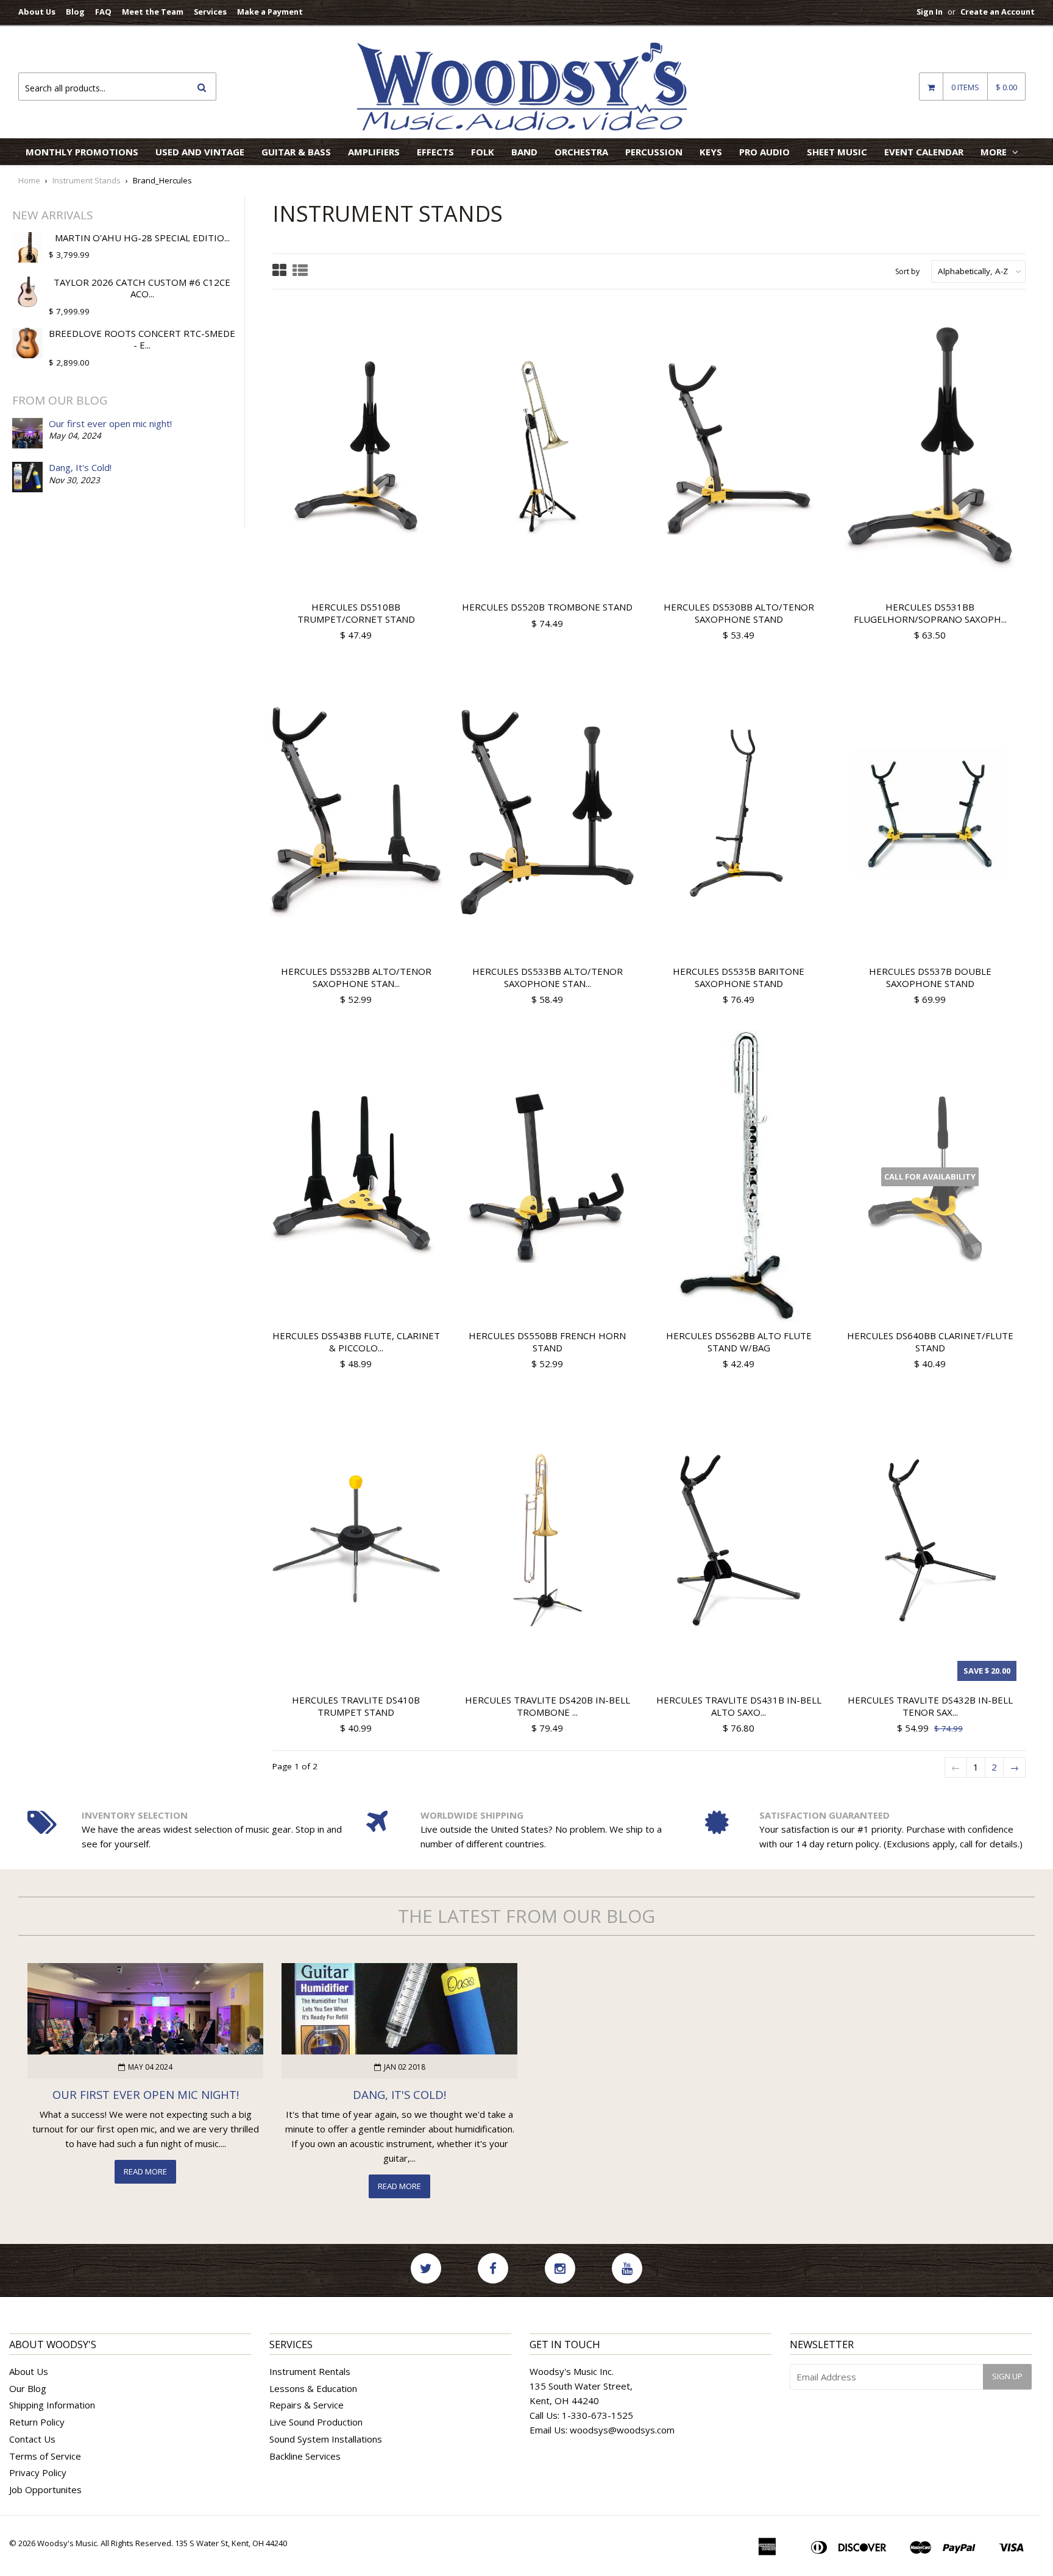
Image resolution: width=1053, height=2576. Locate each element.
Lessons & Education (313, 2388)
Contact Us (32, 2439)
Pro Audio (764, 152)
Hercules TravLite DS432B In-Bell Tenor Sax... (930, 1706)
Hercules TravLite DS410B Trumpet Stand (356, 1706)
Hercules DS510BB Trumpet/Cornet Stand (356, 613)
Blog (75, 12)
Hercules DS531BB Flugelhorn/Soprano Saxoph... (930, 613)
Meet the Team (153, 12)
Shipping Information (52, 2405)
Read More (145, 2171)
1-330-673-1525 (597, 2415)
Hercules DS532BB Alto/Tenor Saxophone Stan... (356, 977)
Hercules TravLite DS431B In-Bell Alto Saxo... (739, 1706)
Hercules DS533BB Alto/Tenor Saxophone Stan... (548, 977)
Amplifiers (374, 152)
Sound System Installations (326, 2439)
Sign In (930, 12)
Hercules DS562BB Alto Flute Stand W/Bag (739, 1342)
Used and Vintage (200, 152)
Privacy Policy (38, 2472)
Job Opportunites (45, 2489)
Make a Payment (270, 12)
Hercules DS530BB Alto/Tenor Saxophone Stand (739, 613)
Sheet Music (837, 152)
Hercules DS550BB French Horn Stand (547, 1342)
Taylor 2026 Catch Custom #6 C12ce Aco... (142, 288)
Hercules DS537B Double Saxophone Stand (930, 977)
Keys (711, 152)
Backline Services (305, 2456)
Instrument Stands (87, 180)
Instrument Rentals (310, 2371)
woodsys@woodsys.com (622, 2430)
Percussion (654, 152)
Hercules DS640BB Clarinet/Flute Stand (930, 1342)
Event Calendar (924, 152)
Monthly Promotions (82, 152)
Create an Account (998, 12)
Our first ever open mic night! (110, 423)
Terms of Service (45, 2456)
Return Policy (37, 2422)
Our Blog (28, 2388)
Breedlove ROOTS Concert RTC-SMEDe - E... (142, 339)
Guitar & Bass (296, 152)
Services (210, 12)
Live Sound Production (316, 2422)
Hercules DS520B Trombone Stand (547, 607)
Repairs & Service (307, 2405)
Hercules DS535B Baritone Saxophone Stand (739, 977)
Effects (435, 152)
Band (524, 152)
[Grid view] (279, 271)
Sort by (907, 271)
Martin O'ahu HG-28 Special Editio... (142, 238)
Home (29, 180)
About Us (37, 12)
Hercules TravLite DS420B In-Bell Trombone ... (548, 1706)
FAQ (103, 12)
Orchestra (581, 152)
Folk (483, 152)
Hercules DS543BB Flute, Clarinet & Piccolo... (356, 1342)
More (995, 152)
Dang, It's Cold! (80, 467)
